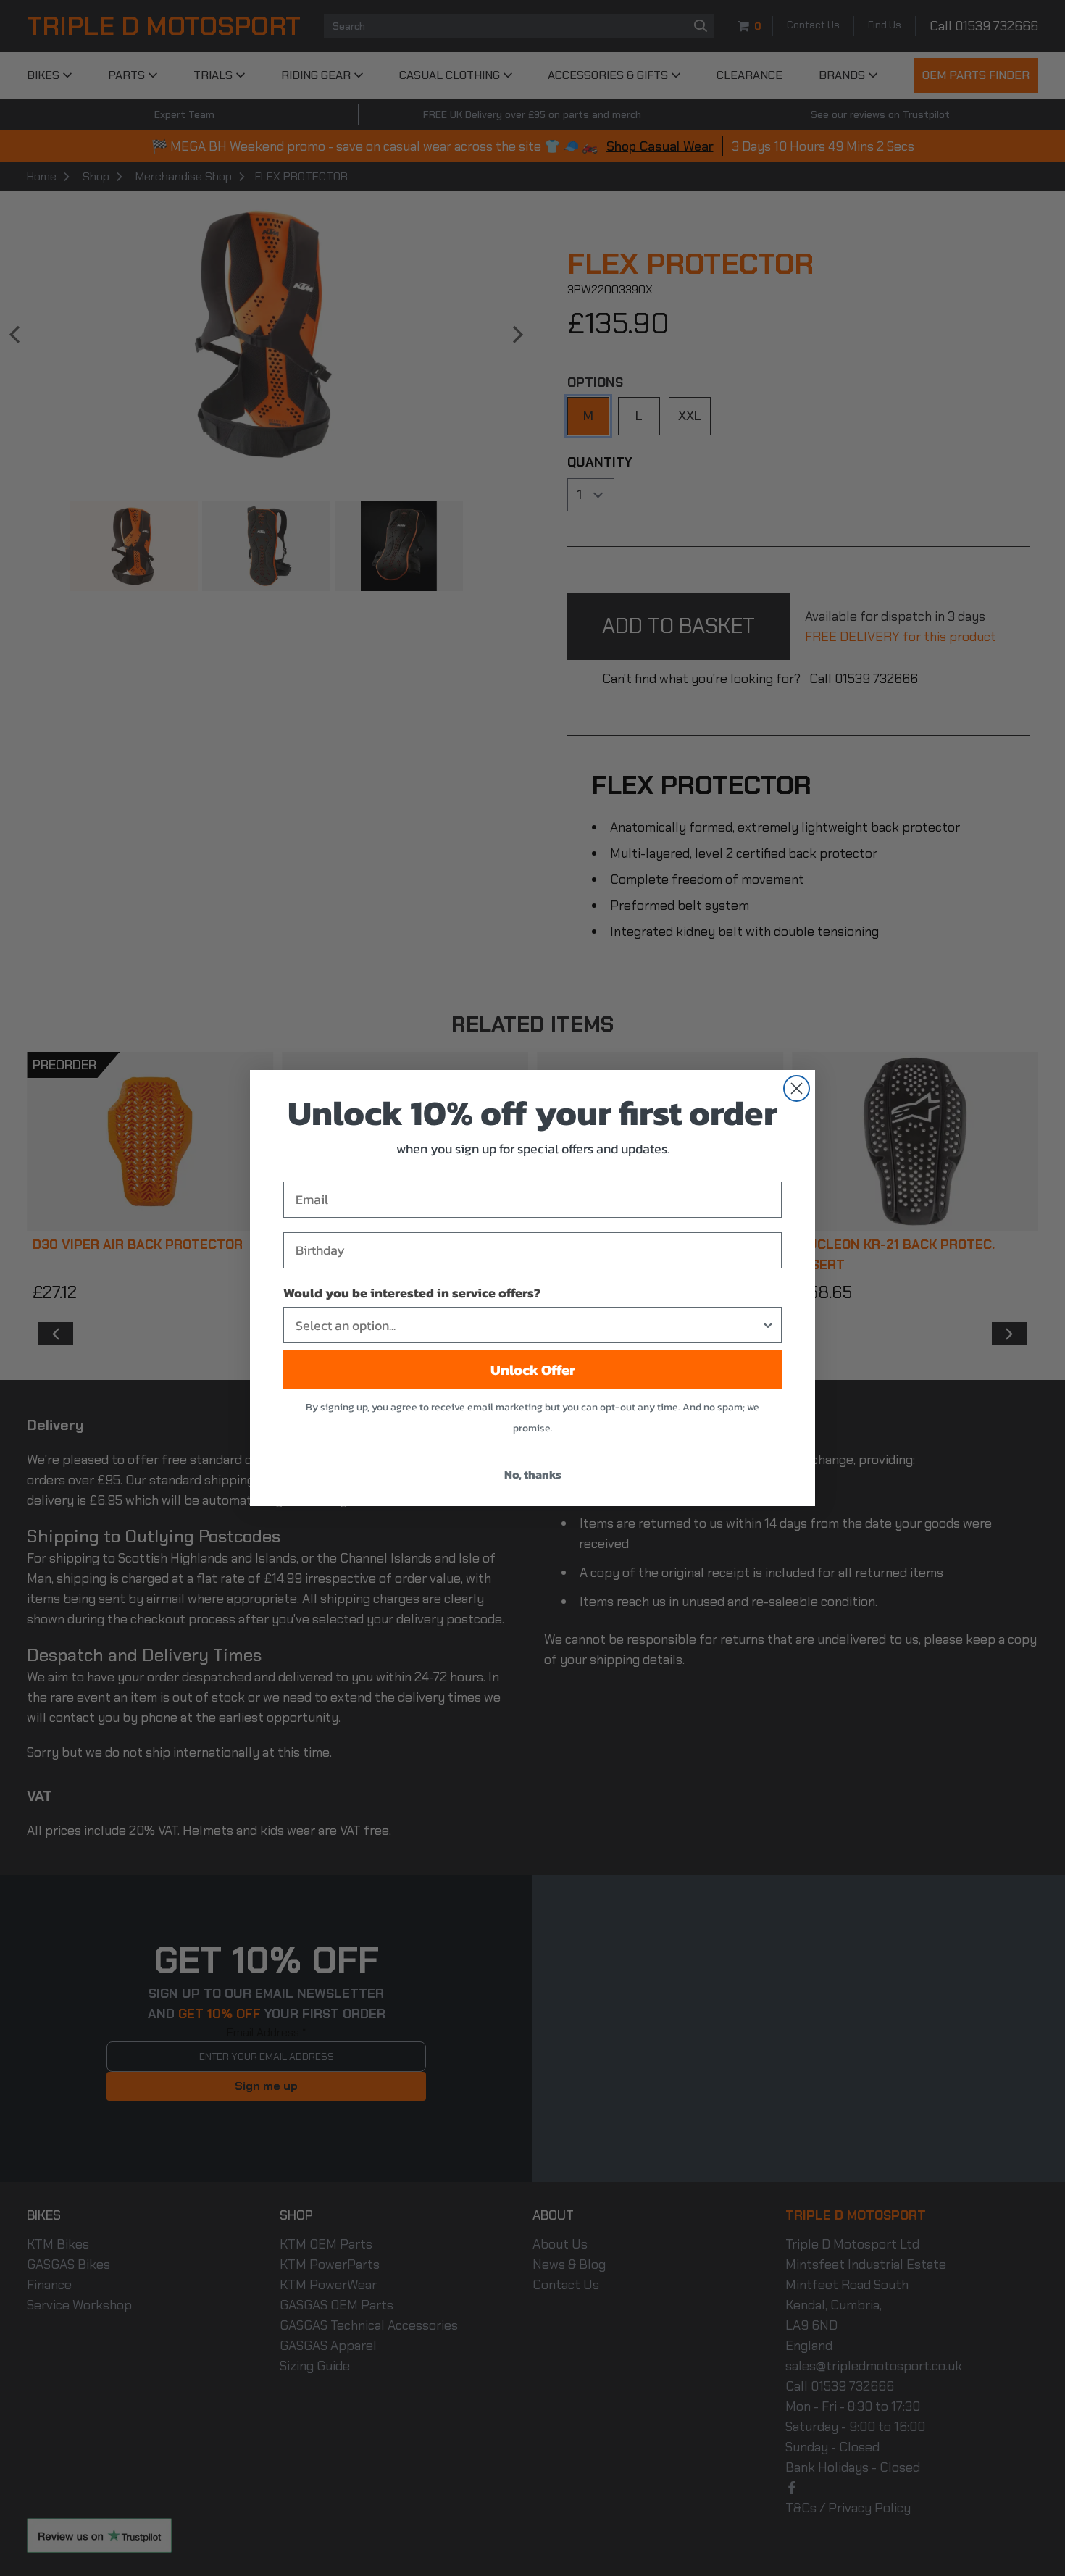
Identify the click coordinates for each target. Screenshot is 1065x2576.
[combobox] (528, 1325)
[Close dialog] (797, 1088)
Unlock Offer (533, 1370)
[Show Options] (768, 1325)
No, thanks (533, 1474)
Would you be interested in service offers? (412, 1293)
